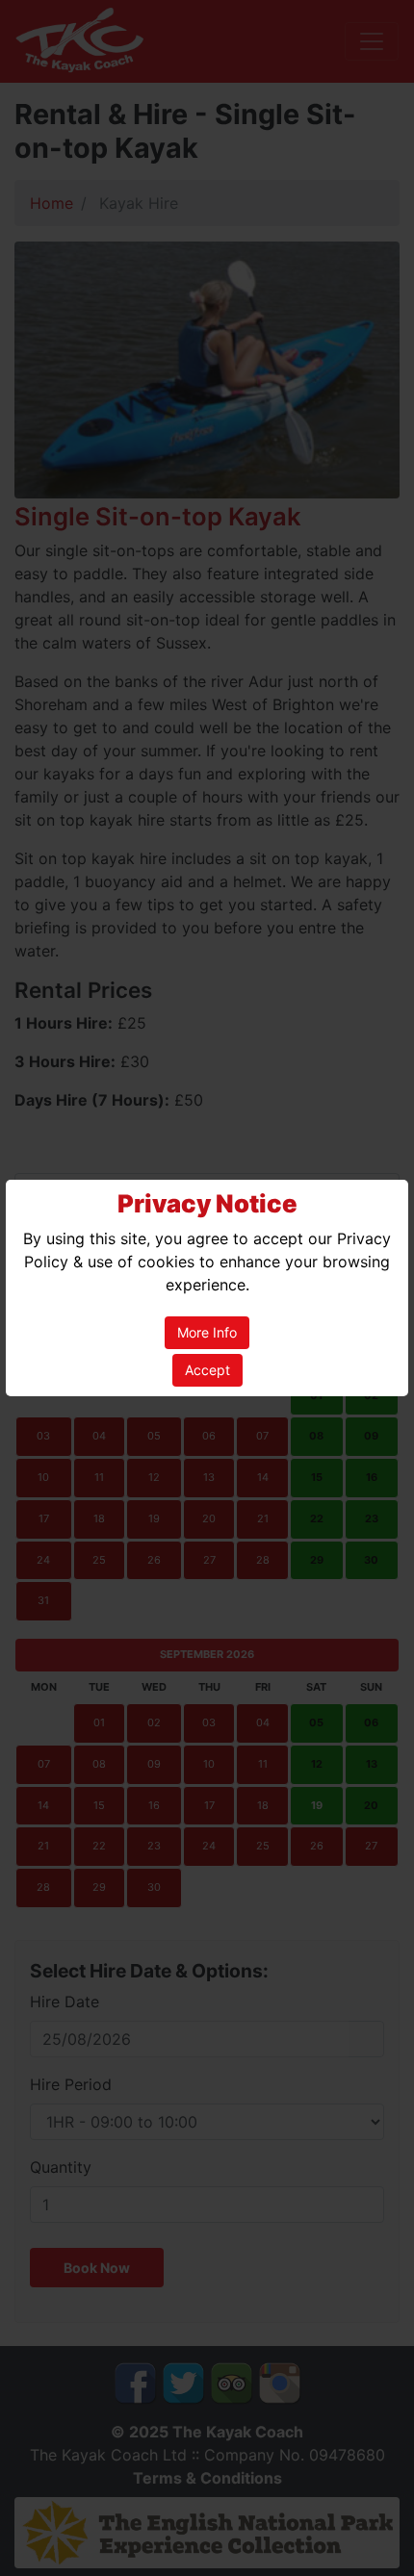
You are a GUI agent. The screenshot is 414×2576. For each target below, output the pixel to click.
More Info (207, 1332)
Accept (207, 1370)
